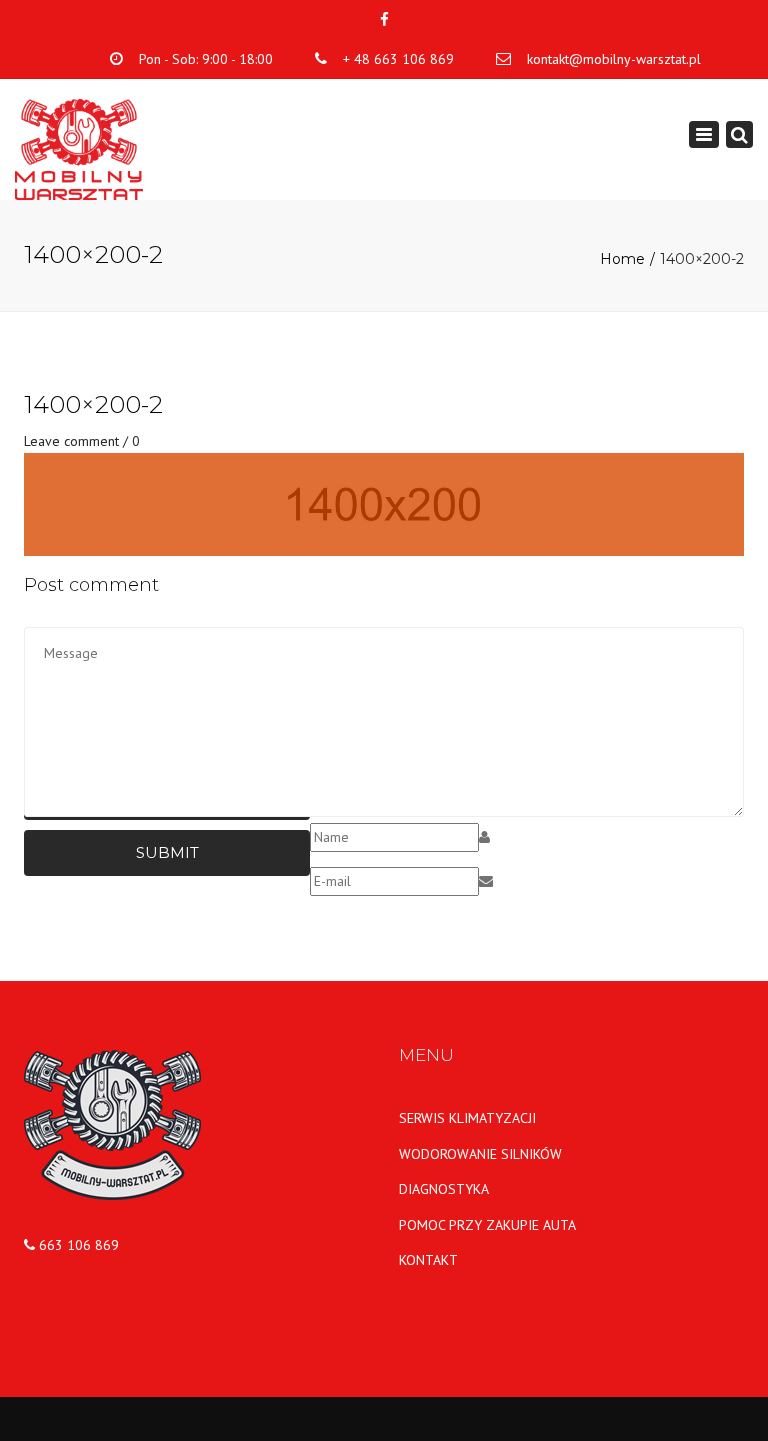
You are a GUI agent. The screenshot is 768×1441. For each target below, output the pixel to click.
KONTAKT (428, 1260)
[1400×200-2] (384, 503)
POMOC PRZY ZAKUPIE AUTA (487, 1225)
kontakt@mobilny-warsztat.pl (614, 59)
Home (622, 259)
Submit (167, 852)
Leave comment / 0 (82, 441)
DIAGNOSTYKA (444, 1189)
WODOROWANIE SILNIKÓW (480, 1154)
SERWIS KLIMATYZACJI (467, 1118)
